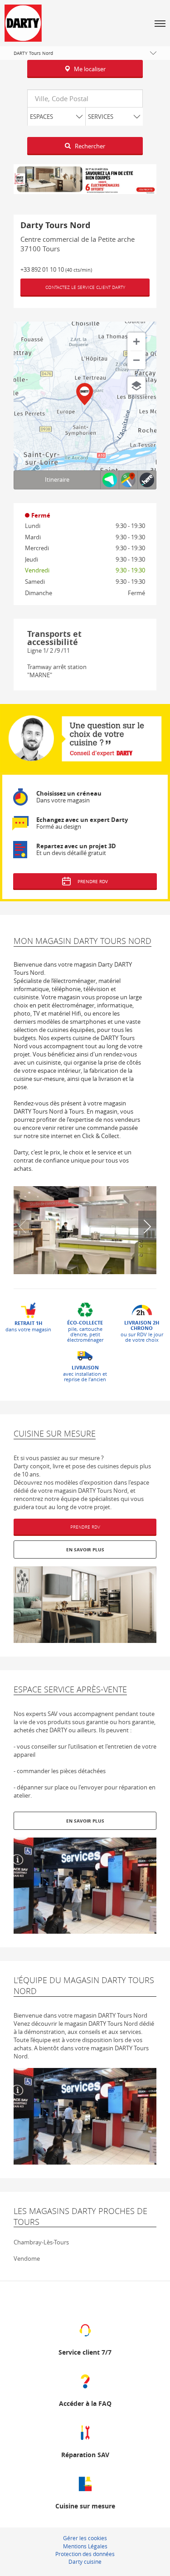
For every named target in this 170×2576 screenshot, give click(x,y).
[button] (160, 23)
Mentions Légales (85, 2546)
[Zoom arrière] (136, 360)
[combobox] (85, 98)
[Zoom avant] (136, 342)
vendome (27, 2258)
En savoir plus (85, 1550)
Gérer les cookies (85, 2538)
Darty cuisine (85, 2561)
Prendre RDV (85, 1527)
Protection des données (85, 2554)
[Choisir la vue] (136, 386)
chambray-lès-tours (41, 2242)
